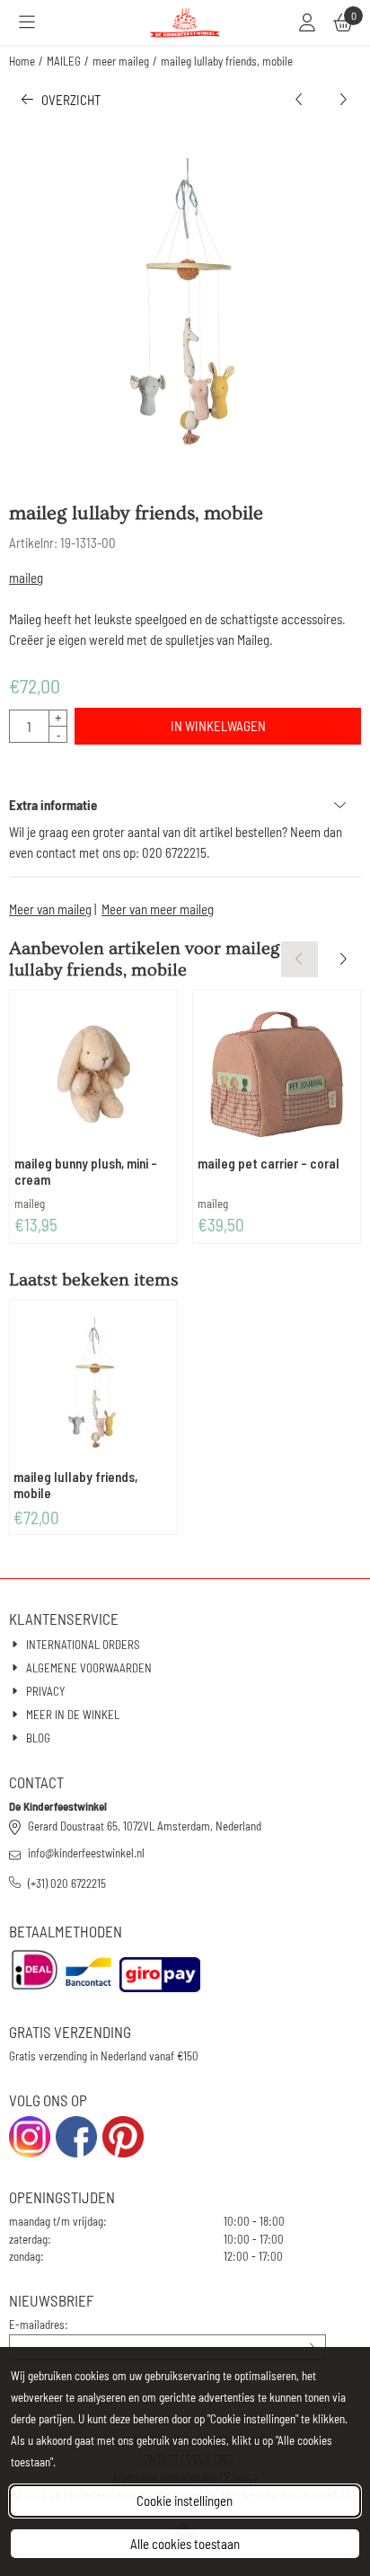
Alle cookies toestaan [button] (185, 2544)
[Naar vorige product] (300, 100)
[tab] (185, 805)
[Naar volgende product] (344, 100)
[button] (27, 22)
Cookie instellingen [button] (185, 2501)
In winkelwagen (218, 726)
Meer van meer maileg (158, 909)
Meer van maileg (50, 909)
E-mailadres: (39, 2325)
